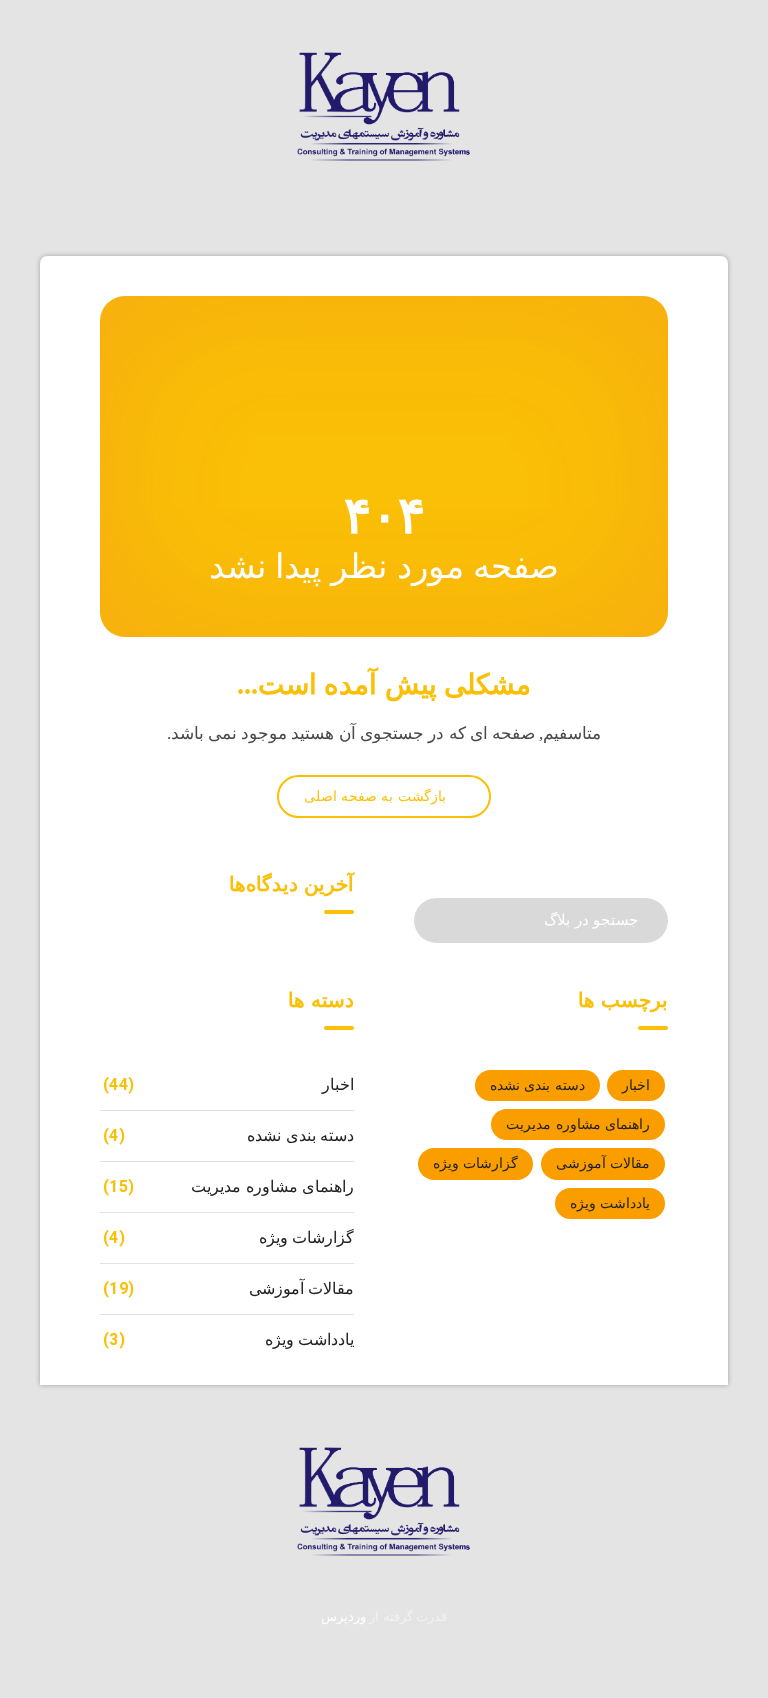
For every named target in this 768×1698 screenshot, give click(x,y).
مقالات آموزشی (603, 1163)
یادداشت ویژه (610, 1203)
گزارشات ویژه (475, 1163)
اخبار (636, 1085)
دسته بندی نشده (537, 1085)
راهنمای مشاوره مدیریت (578, 1124)
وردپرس (343, 1616)
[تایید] (442, 918)
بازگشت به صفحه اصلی (377, 796)
